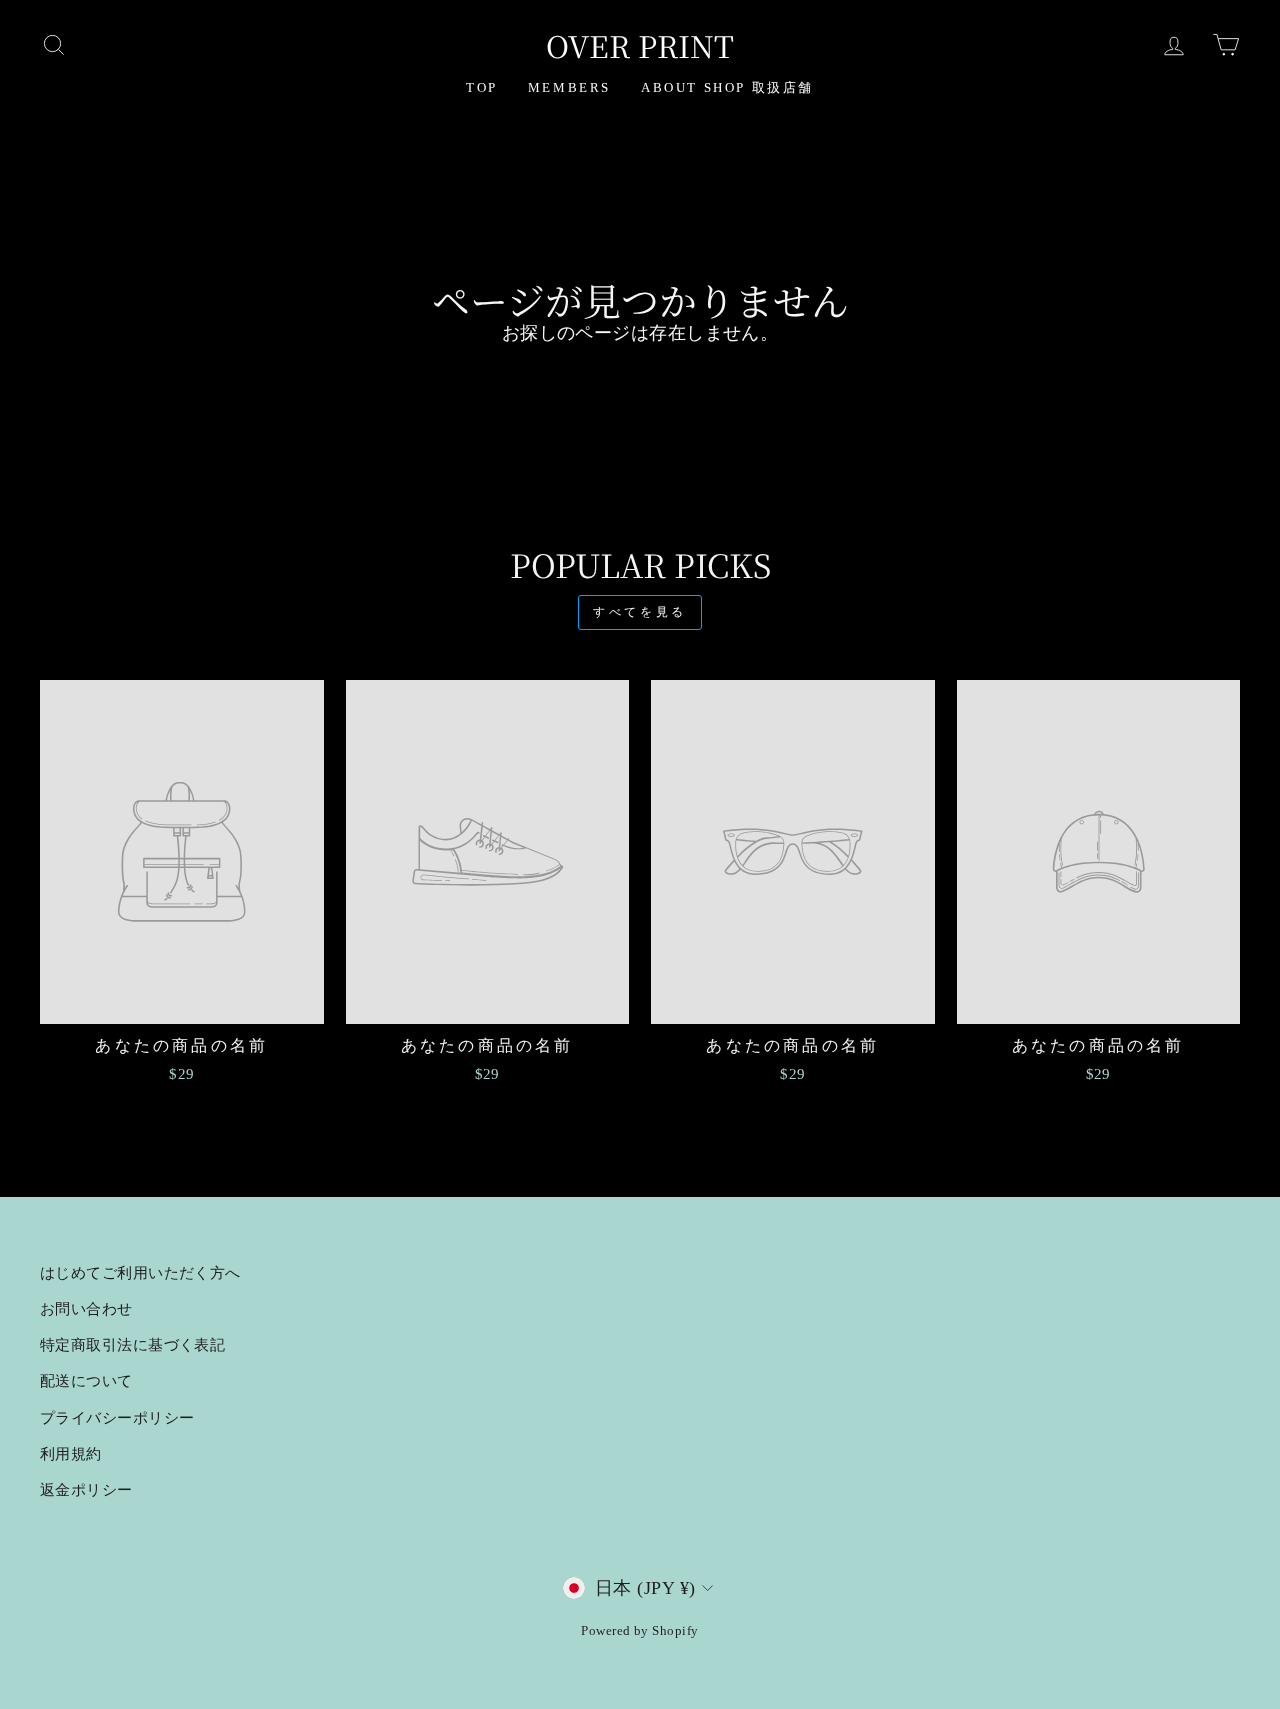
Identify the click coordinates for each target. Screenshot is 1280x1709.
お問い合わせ (86, 1308)
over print (640, 45)
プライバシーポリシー (117, 1417)
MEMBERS (569, 87)
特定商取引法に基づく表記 (132, 1344)
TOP (482, 87)
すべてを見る (640, 612)
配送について (86, 1380)
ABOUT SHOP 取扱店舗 (727, 87)
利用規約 (71, 1453)
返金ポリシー (86, 1489)
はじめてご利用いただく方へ (140, 1272)
